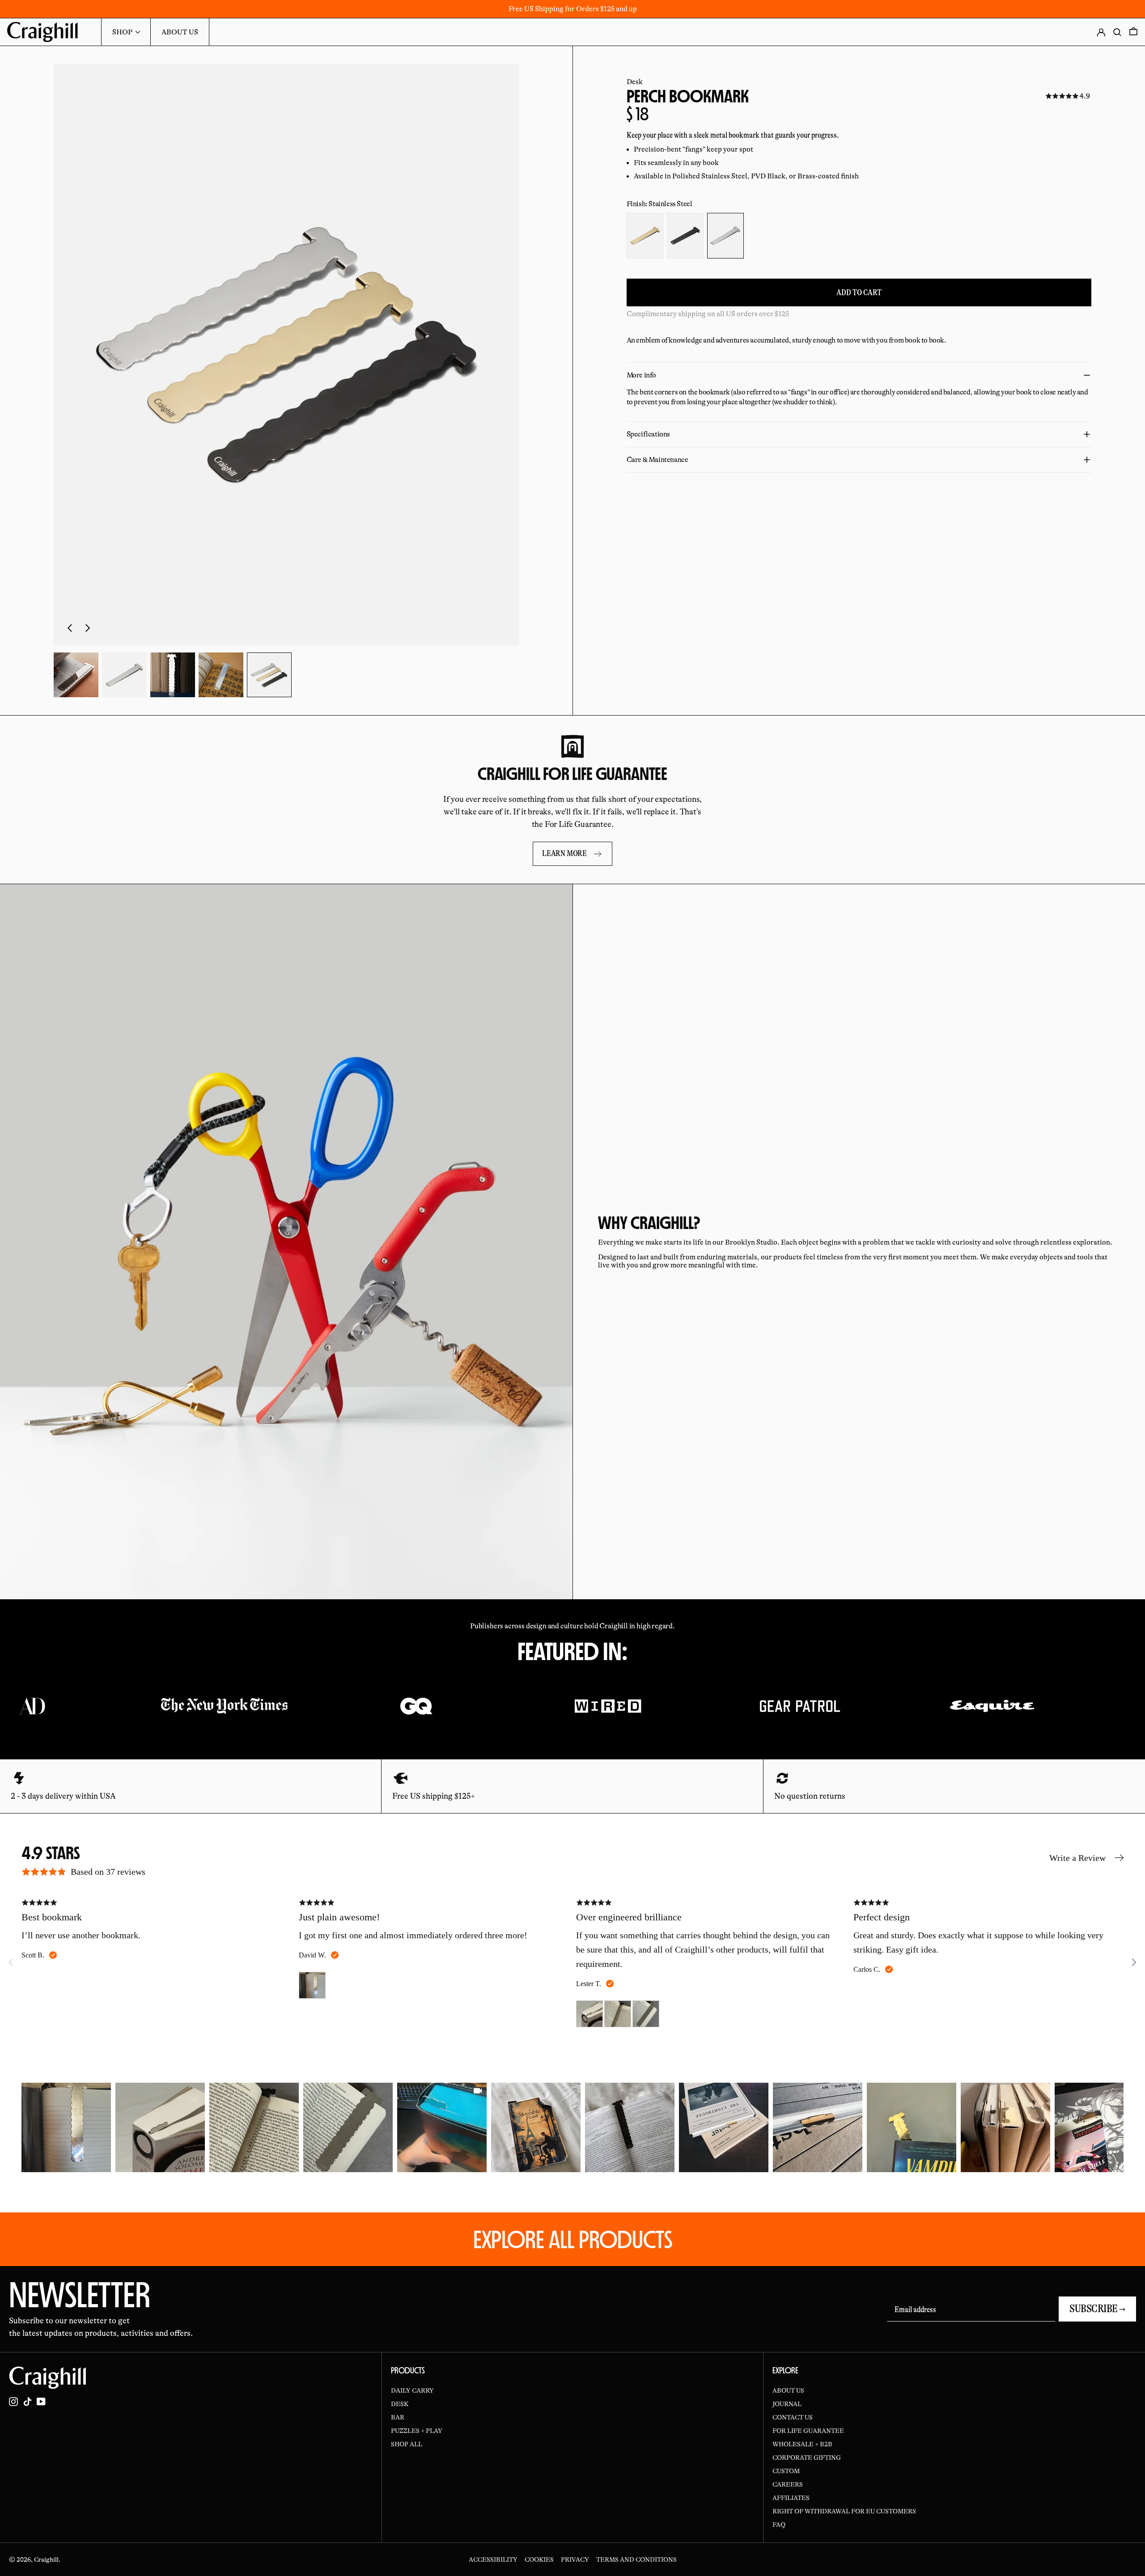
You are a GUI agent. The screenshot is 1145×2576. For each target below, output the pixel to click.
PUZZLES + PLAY (417, 2431)
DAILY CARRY (412, 2390)
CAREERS (788, 2484)
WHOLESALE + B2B (802, 2444)
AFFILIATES (791, 2498)
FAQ (779, 2525)
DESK (400, 2404)
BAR (398, 2417)
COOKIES (539, 2559)
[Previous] (29, 2127)
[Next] (1133, 1962)
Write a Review (1077, 1858)
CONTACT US (793, 2417)
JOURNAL (787, 2404)
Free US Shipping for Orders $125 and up (573, 9)
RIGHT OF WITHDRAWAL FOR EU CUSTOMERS (844, 2511)
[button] (286, 355)
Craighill (46, 2559)
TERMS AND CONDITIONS (636, 2559)
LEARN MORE (564, 853)
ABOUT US (788, 2390)
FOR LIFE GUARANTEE (808, 2431)
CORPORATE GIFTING (807, 2457)
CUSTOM (786, 2471)
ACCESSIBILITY (493, 2559)
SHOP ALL (407, 2444)
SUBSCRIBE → (1097, 2309)
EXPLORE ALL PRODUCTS (573, 2239)
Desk (635, 82)
